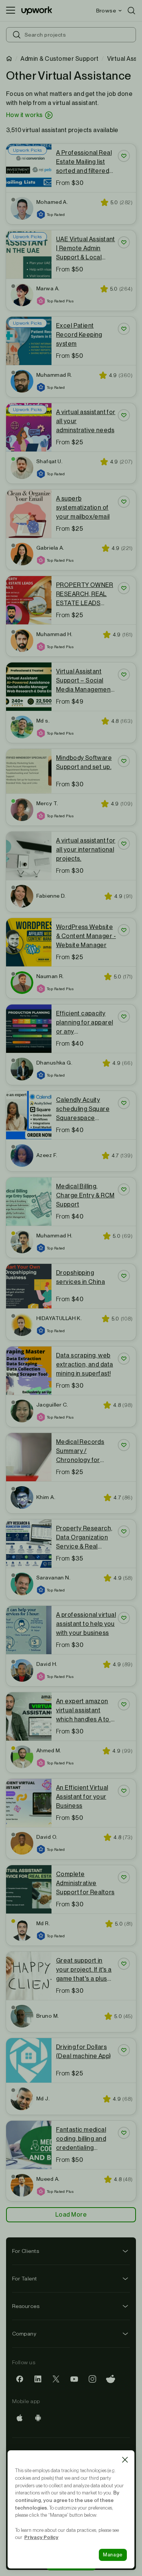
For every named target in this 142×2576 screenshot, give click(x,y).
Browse (106, 11)
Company (24, 2334)
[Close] (125, 2460)
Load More (71, 2215)
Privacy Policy (41, 2537)
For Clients (26, 2251)
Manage (113, 2555)
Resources (26, 2306)
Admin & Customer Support (59, 59)
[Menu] (11, 11)
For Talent (25, 2279)
